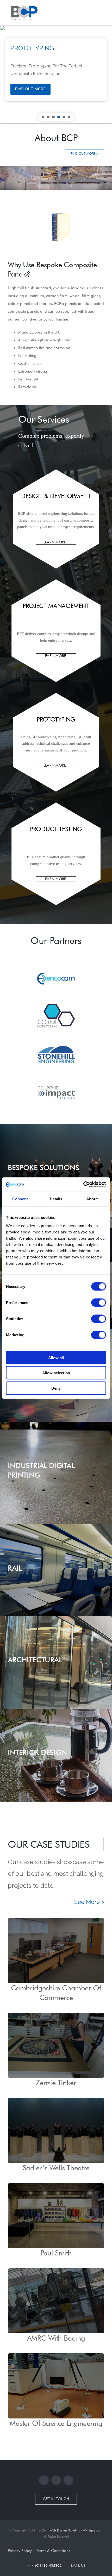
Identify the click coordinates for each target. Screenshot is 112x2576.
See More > (89, 1902)
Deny (56, 1388)
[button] (43, 117)
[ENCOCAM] (56, 959)
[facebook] (44, 2480)
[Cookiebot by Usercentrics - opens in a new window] (83, 1184)
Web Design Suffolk (64, 2530)
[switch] (99, 1302)
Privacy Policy (20, 2551)
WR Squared (92, 2530)
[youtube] (68, 2480)
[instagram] (56, 2480)
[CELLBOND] (56, 1076)
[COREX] (56, 998)
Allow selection (56, 1373)
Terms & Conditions (53, 2551)
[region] (56, 75)
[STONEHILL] (56, 1037)
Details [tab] (56, 1199)
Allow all (56, 1358)
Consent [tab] (20, 1199)
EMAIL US (78, 2565)
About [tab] (92, 1199)
